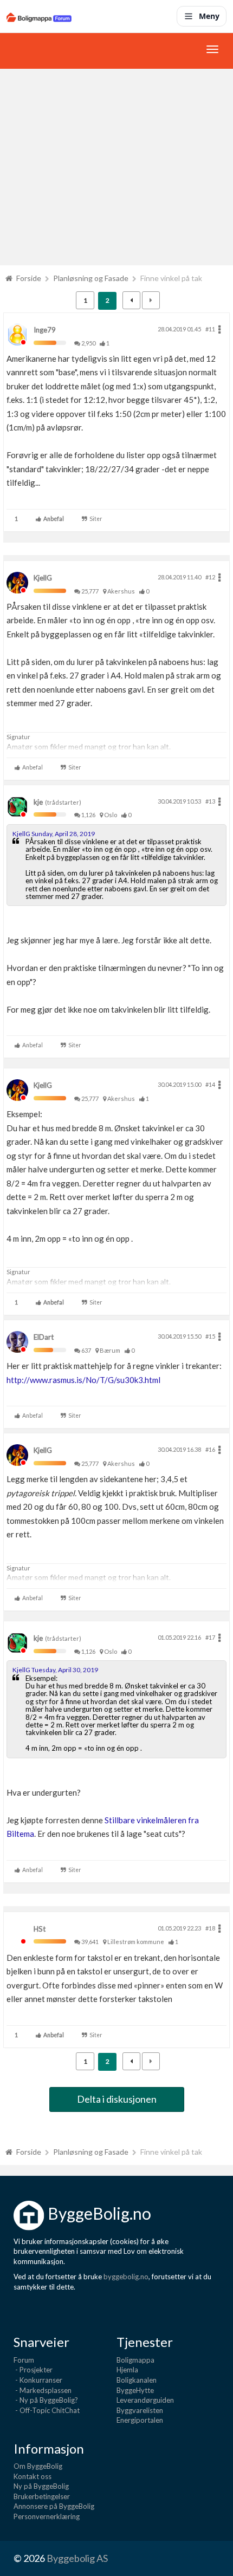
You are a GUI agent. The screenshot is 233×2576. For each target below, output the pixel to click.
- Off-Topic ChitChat (47, 2410)
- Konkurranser (38, 2380)
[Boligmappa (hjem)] (39, 16)
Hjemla (127, 2370)
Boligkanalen (137, 2380)
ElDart (44, 1337)
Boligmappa (135, 2360)
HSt (40, 1929)
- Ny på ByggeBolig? (46, 2400)
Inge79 (45, 330)
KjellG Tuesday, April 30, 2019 (55, 1670)
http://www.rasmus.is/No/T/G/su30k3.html (83, 1380)
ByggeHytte (135, 2390)
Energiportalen (140, 2420)
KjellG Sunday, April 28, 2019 (54, 834)
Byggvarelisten (140, 2410)
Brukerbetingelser (42, 2496)
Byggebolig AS (77, 2558)
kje (38, 802)
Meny (209, 16)
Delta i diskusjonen (117, 2099)
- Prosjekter (33, 2370)
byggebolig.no (126, 2277)
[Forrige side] (131, 300)
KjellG (43, 578)
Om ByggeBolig (38, 2466)
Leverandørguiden (145, 2400)
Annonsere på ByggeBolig (54, 2506)
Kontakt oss (33, 2476)
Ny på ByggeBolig (41, 2486)
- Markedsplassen (43, 2390)
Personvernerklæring (47, 2516)
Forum (24, 2360)
